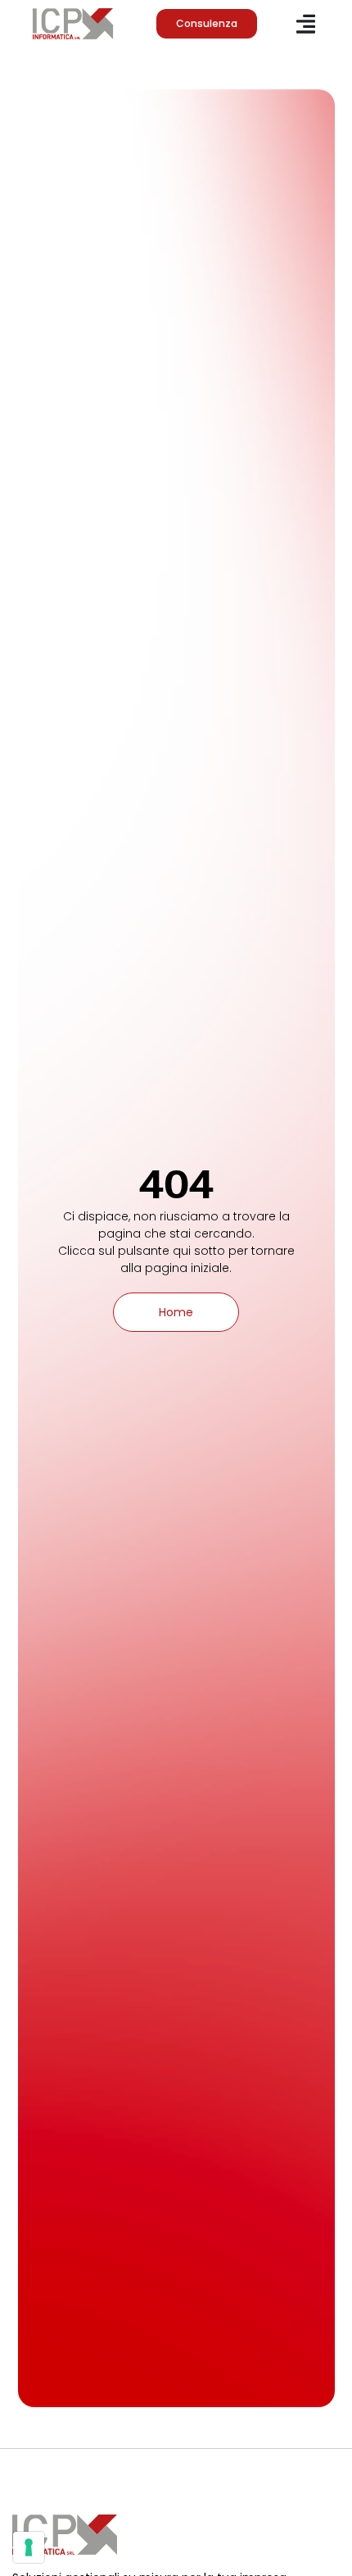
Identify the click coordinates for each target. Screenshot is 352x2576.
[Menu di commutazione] (306, 24)
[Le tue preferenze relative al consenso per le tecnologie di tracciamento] (29, 2547)
